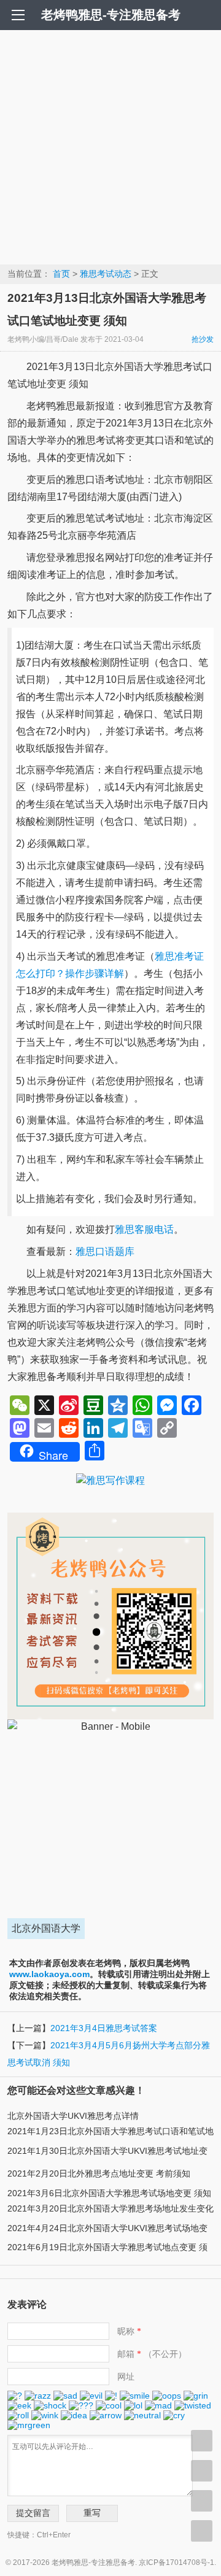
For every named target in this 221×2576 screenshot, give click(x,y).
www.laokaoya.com (49, 1974)
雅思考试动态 (106, 274)
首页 (61, 274)
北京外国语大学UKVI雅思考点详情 (73, 2116)
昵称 (129, 2331)
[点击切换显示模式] (202, 2441)
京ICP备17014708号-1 (176, 2563)
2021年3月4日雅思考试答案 (104, 2028)
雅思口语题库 (105, 1251)
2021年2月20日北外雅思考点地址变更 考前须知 (99, 2173)
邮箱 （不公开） (152, 2354)
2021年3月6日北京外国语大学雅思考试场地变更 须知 (109, 2193)
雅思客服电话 (144, 1229)
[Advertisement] (110, 147)
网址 (126, 2377)
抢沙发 (203, 339)
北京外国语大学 (46, 1928)
